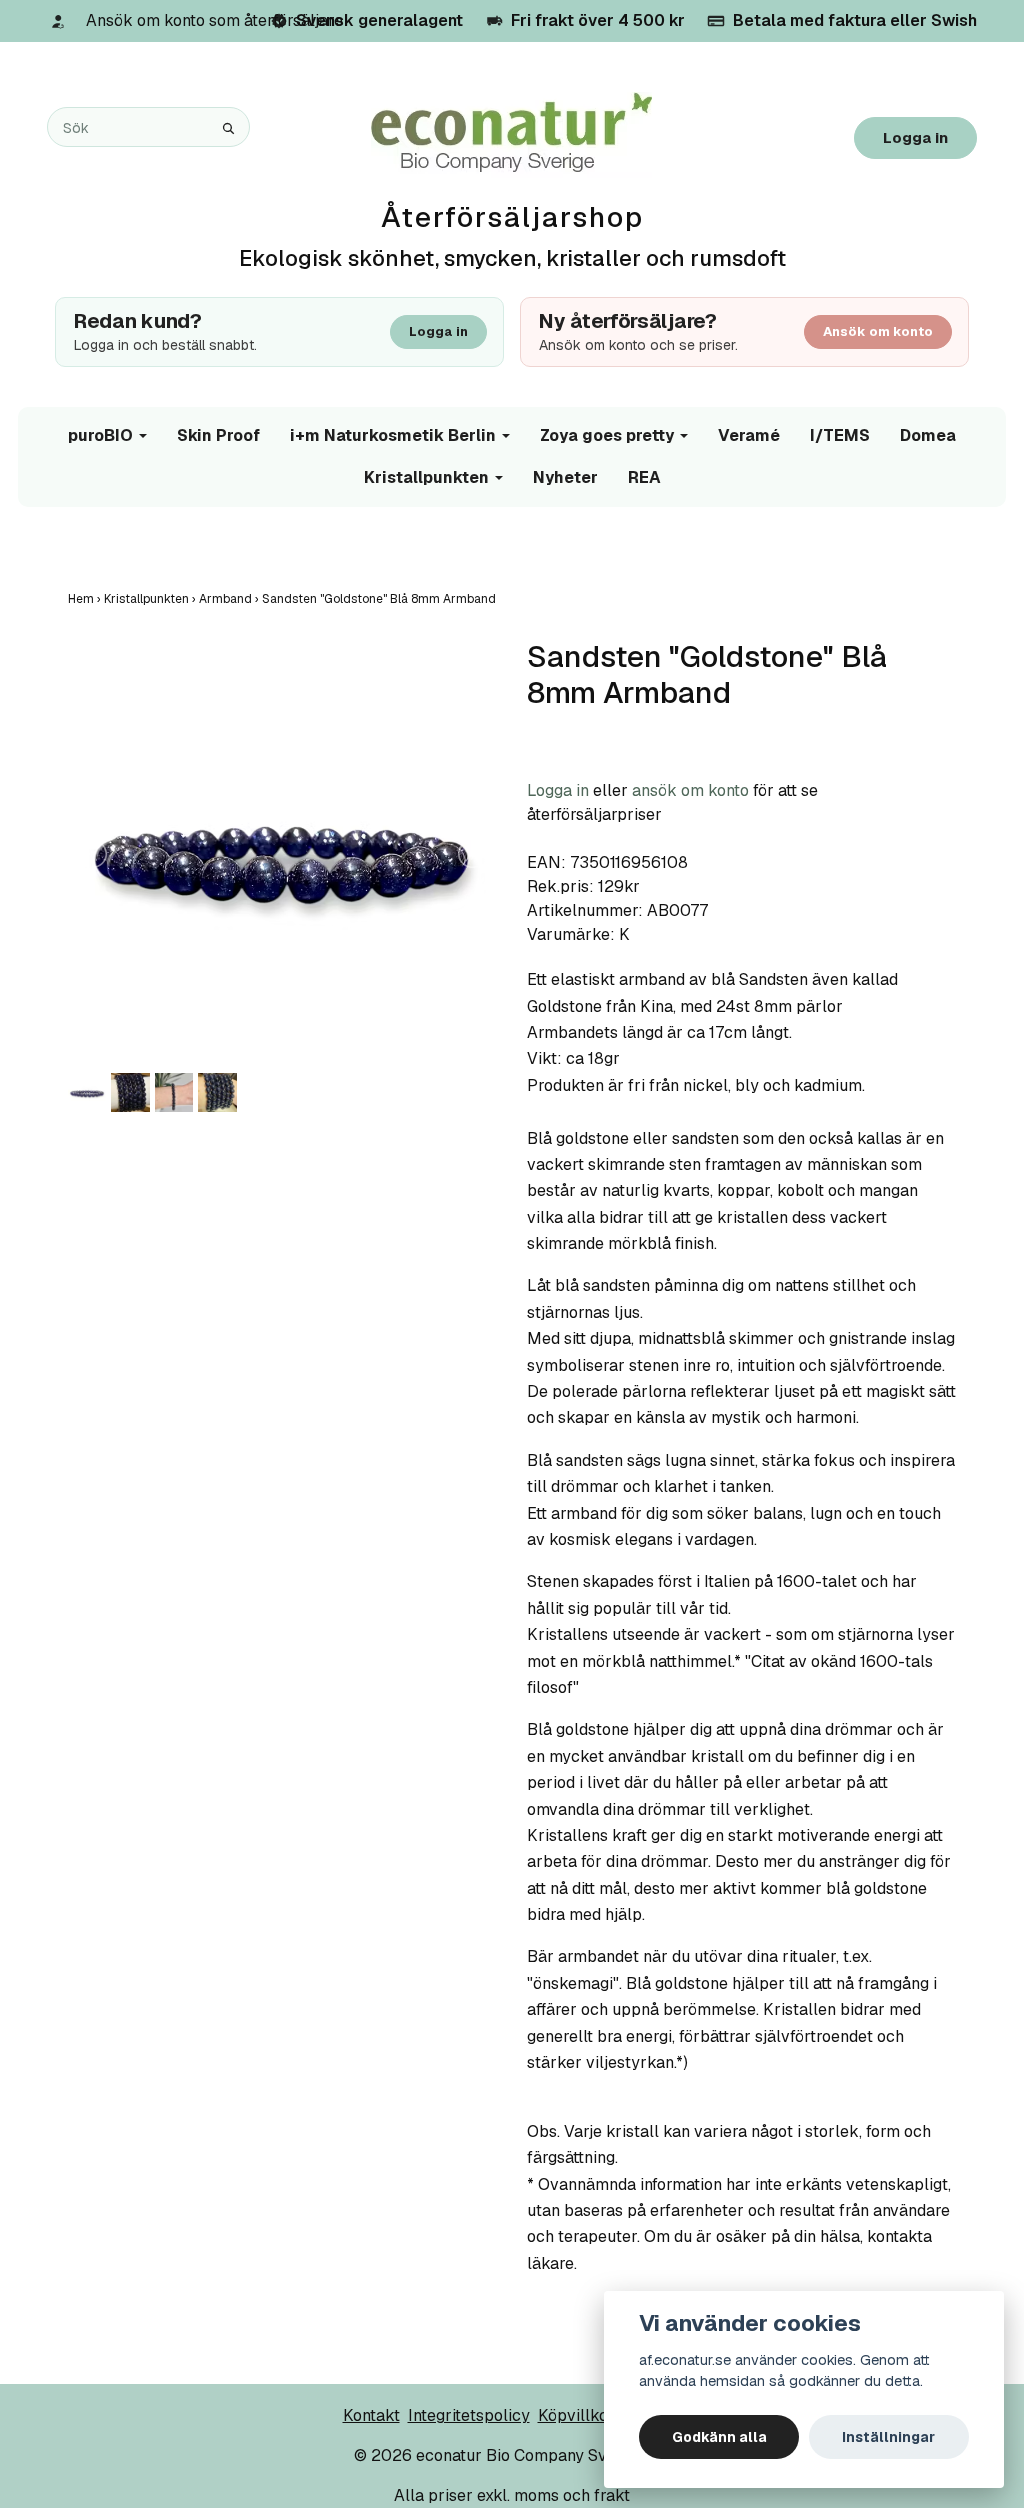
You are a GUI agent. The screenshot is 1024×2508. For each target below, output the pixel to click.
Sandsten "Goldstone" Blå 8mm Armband (380, 599)
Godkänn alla (719, 2437)
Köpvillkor (576, 2415)
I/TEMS (840, 435)
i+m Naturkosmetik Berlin (393, 435)
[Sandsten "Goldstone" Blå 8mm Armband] (282, 853)
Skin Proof (218, 435)
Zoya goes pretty (607, 435)
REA (644, 477)
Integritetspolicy (469, 2415)
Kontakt (371, 2415)
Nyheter (565, 477)
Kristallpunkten (426, 477)
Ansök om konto (878, 331)
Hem (86, 599)
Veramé (749, 435)
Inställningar (888, 2437)
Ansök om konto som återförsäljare (214, 20)
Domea (928, 435)
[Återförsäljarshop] (511, 133)
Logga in (915, 137)
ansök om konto (690, 790)
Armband (230, 599)
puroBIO (100, 435)
